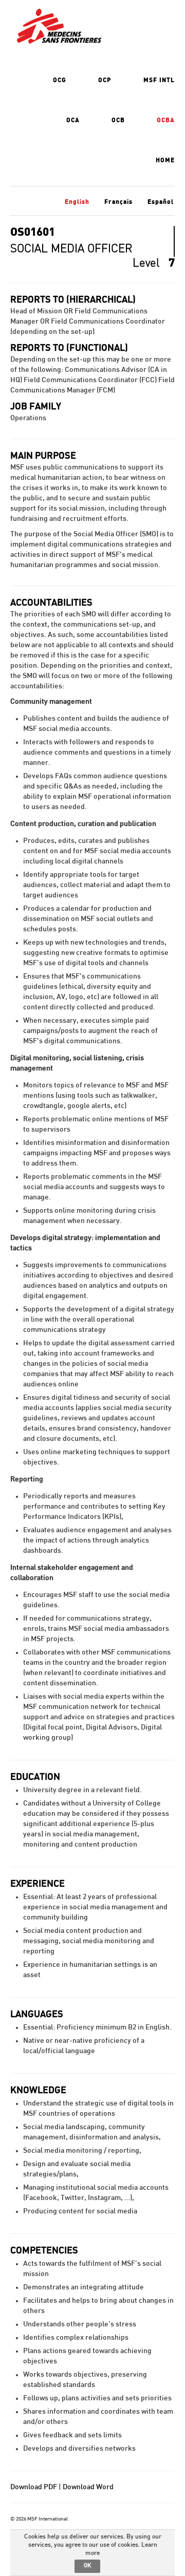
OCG (60, 80)
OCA (73, 120)
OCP (105, 80)
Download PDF (34, 2487)
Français (118, 202)
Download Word (88, 2487)
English (77, 202)
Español (161, 202)
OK (87, 2565)
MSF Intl (159, 80)
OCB (118, 120)
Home (165, 160)
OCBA (166, 120)
